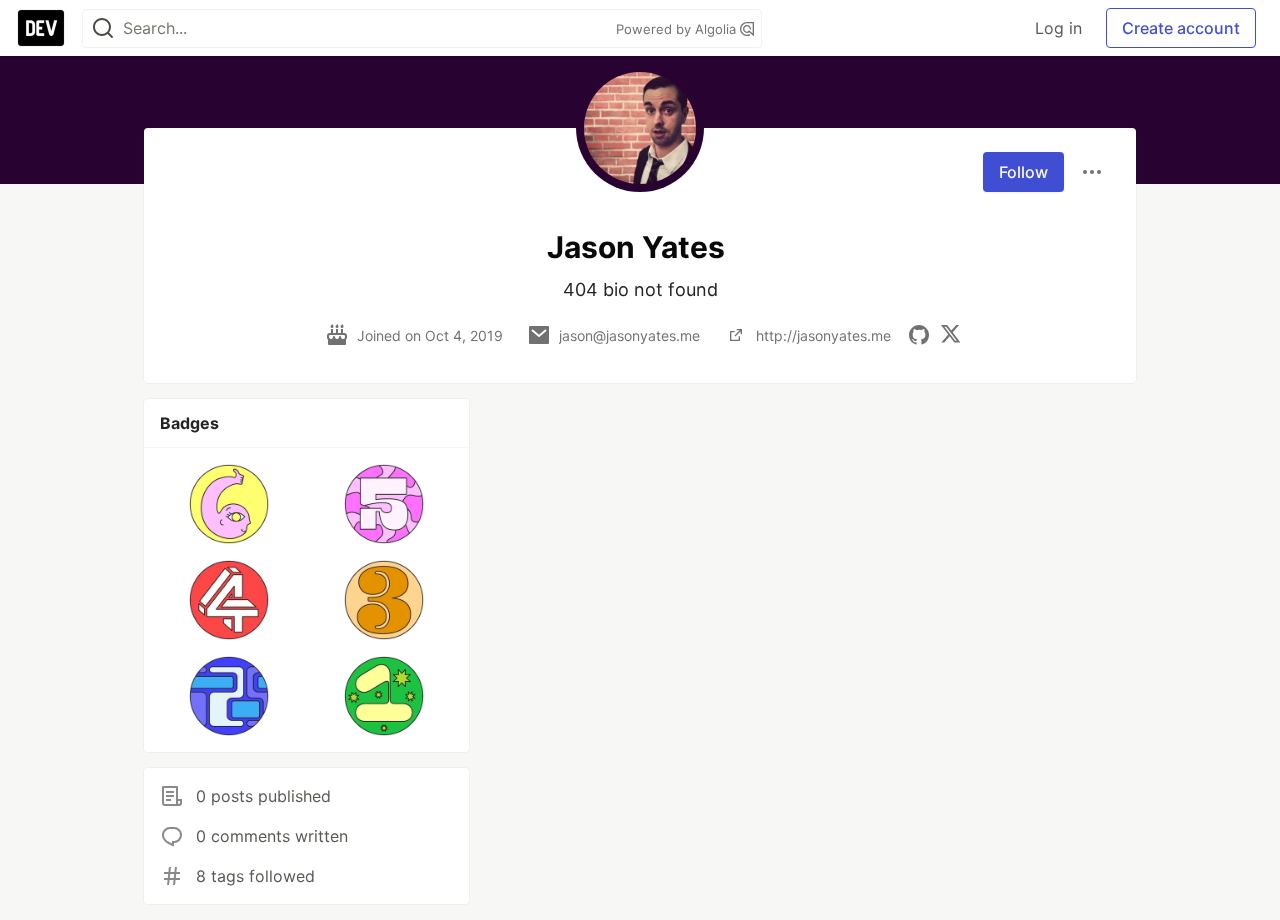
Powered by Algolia (678, 29)
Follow (1023, 172)
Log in (1058, 28)
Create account (1181, 28)
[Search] (103, 28)
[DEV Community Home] (41, 28)
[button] (229, 504)
